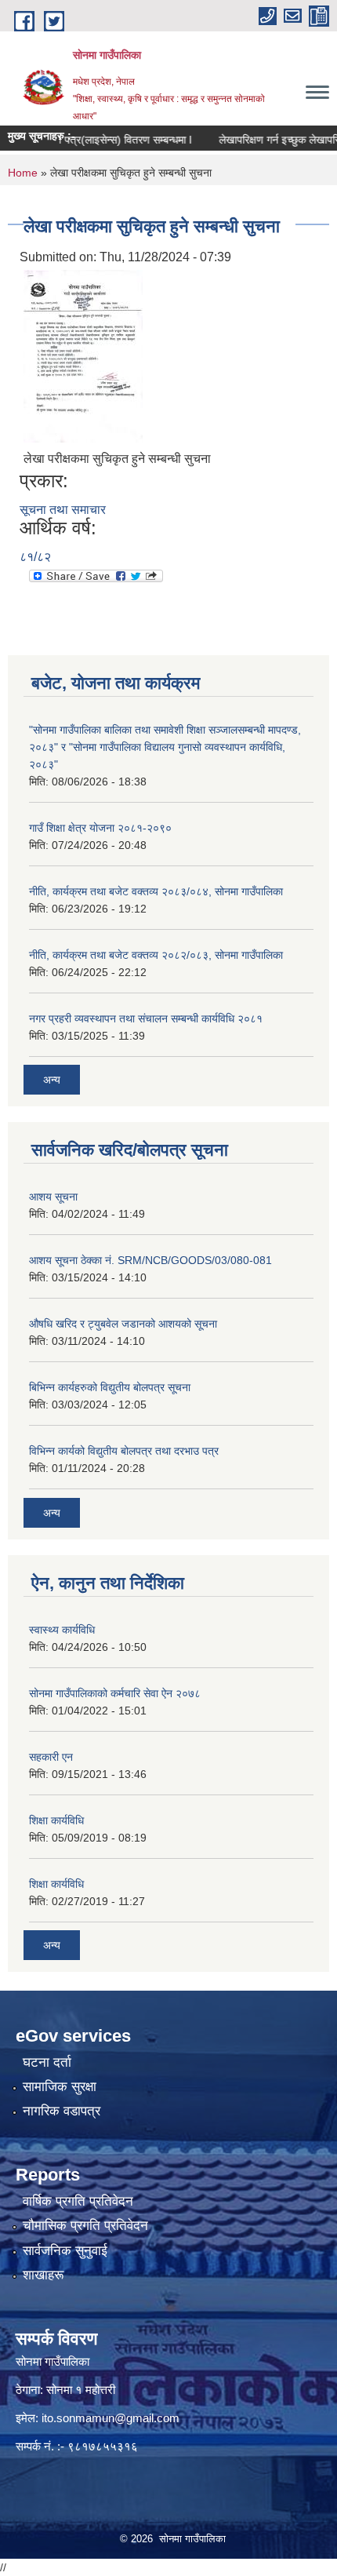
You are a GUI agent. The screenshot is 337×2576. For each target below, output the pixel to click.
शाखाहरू (43, 2275)
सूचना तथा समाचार (63, 510)
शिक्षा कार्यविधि (56, 1820)
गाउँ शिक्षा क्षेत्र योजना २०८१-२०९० (100, 828)
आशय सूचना (53, 1197)
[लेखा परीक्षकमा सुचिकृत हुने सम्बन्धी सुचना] (83, 355)
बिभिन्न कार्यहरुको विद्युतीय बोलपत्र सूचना (110, 1387)
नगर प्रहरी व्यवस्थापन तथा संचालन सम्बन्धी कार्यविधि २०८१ (146, 1018)
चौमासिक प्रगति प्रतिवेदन (85, 2226)
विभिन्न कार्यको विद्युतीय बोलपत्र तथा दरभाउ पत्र (124, 1451)
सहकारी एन (51, 1757)
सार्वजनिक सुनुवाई (65, 2251)
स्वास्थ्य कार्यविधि (62, 1630)
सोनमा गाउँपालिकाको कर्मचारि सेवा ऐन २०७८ (115, 1693)
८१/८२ (35, 557)
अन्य (52, 1080)
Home (23, 173)
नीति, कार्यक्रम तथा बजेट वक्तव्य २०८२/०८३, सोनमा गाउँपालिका (156, 955)
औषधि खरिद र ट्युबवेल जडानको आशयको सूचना (123, 1324)
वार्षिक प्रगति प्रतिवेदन (78, 2201)
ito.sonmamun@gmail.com (111, 2418)
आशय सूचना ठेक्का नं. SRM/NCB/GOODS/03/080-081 (150, 1260)
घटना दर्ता (47, 2062)
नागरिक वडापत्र (62, 2111)
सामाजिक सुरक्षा (60, 2087)
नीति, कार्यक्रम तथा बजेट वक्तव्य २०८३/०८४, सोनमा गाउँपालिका (156, 891)
